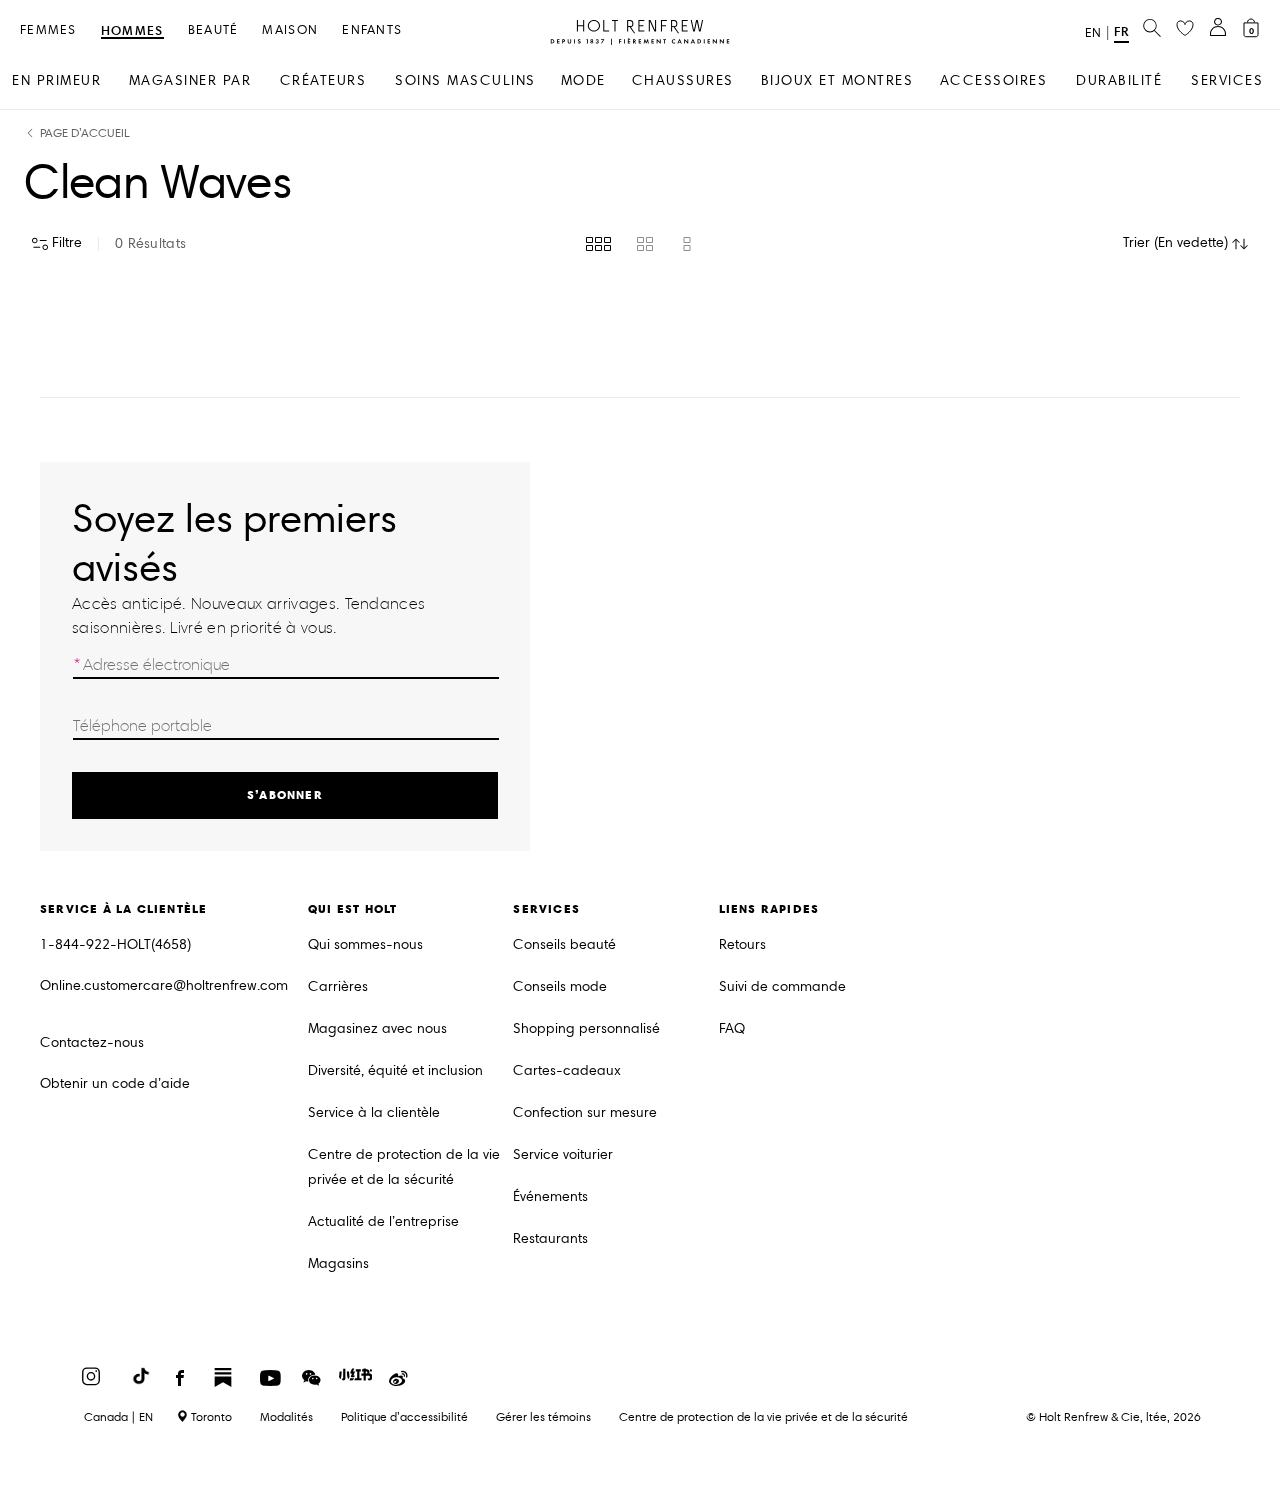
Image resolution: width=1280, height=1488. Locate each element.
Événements (550, 1196)
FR (1121, 31)
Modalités (286, 1416)
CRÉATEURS (323, 80)
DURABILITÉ (1119, 80)
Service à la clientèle (374, 1112)
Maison (290, 30)
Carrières (338, 986)
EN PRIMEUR (56, 80)
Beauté (213, 30)
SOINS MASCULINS (465, 80)
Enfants (372, 30)
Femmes (48, 30)
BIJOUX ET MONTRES (837, 80)
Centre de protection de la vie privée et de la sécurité (404, 1167)
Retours (742, 944)
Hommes (132, 31)
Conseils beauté (564, 944)
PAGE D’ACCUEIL (85, 133)
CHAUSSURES (683, 80)
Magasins (338, 1263)
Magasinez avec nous (377, 1028)
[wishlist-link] (1185, 29)
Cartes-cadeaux (567, 1070)
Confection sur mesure (585, 1112)
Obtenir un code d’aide (115, 1083)
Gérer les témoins (543, 1416)
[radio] (598, 244)
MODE (583, 80)
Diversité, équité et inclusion (395, 1070)
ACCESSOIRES (994, 80)
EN (1093, 33)
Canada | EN (118, 1417)
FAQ (732, 1028)
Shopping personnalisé (586, 1028)
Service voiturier (563, 1154)
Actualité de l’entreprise (383, 1221)
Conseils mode (560, 986)
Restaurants (550, 1238)
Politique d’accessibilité (404, 1416)
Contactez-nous (92, 1042)
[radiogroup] (640, 244)
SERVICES (1227, 80)
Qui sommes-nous (365, 944)
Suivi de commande (782, 986)
